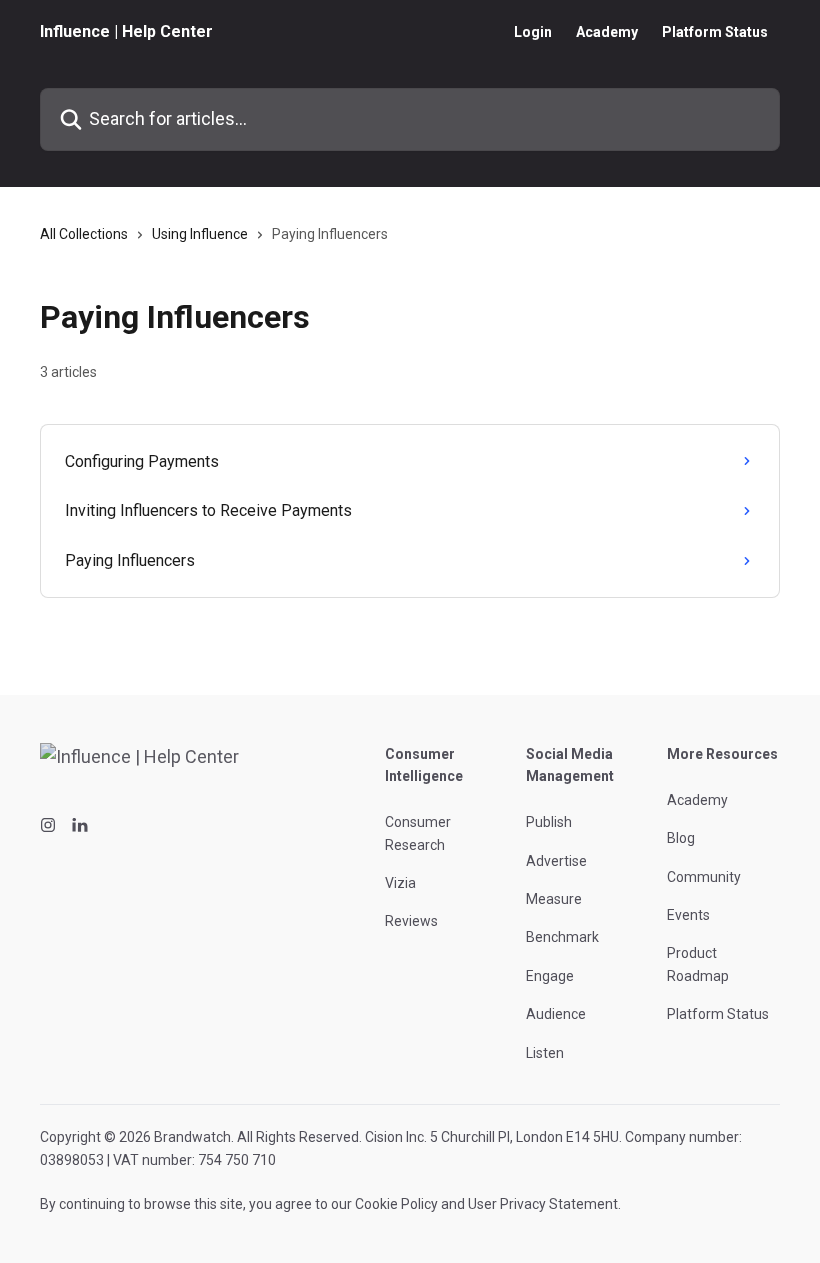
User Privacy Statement (543, 1204)
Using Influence (200, 234)
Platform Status (715, 32)
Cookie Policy (396, 1204)
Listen (545, 1053)
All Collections (84, 234)
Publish (549, 822)
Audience (556, 1014)
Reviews (411, 921)
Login (533, 32)
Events (688, 915)
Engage (550, 976)
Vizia (400, 883)
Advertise (556, 861)
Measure (554, 899)
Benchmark (562, 937)
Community (704, 877)
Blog (681, 838)
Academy (607, 32)
